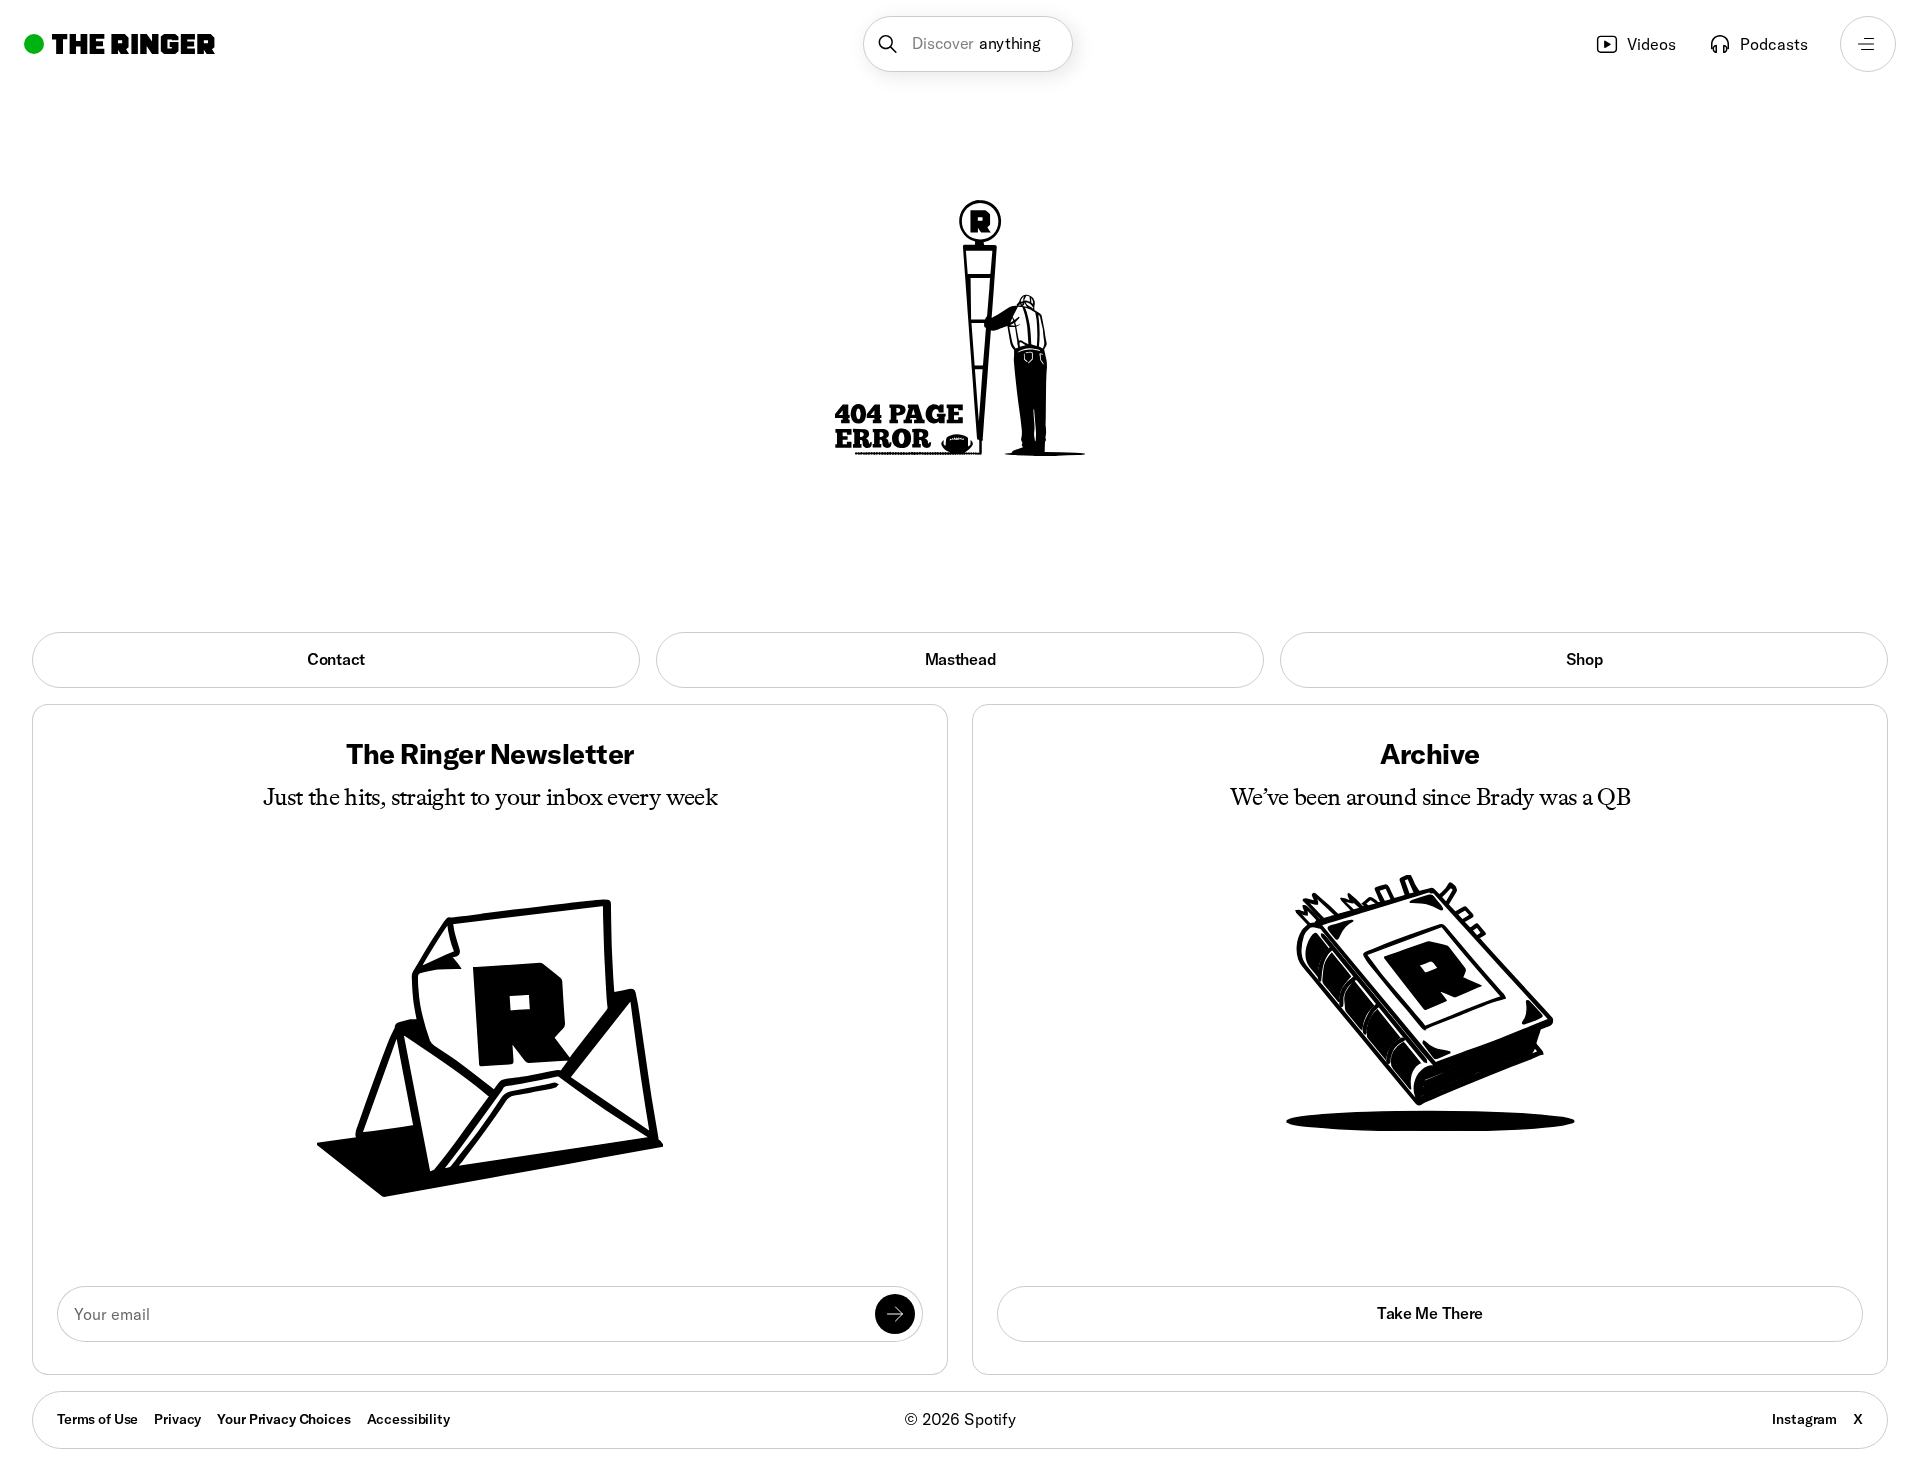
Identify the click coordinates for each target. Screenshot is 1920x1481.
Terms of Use (97, 1419)
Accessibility (408, 1419)
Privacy (177, 1419)
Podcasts (1774, 44)
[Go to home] (119, 44)
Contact (336, 659)
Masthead (960, 659)
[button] (968, 44)
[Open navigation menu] (1868, 44)
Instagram (1804, 1419)
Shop (1584, 659)
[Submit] (895, 1314)
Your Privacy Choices (283, 1420)
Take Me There (1430, 1313)
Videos (1651, 44)
